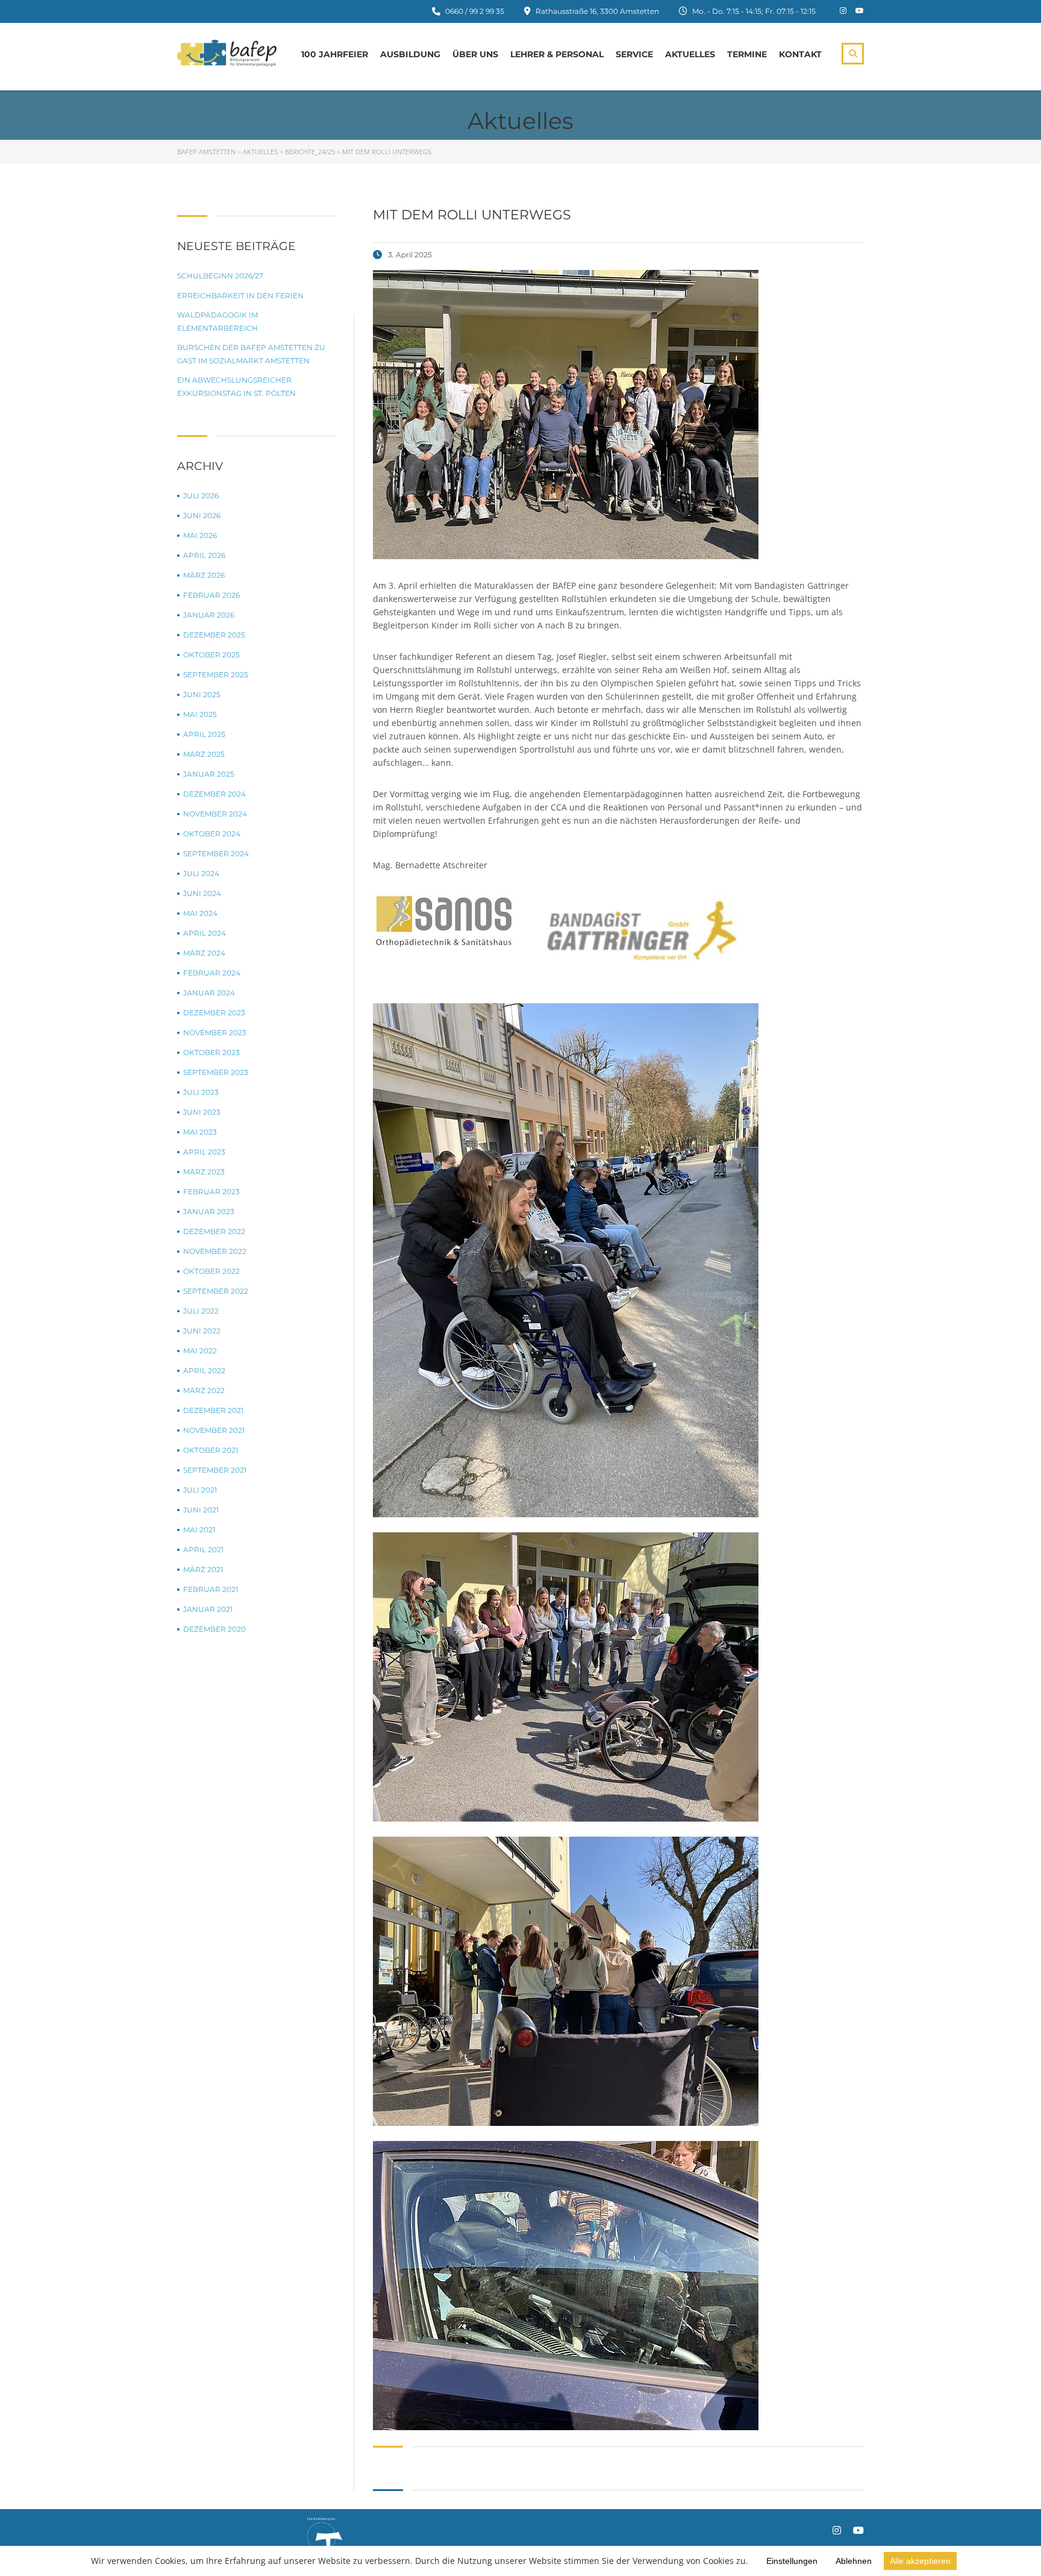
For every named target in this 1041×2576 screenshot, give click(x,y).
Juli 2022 (201, 1311)
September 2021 (215, 1470)
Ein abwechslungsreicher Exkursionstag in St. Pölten (236, 387)
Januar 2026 (209, 615)
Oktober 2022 (211, 1271)
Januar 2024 (209, 993)
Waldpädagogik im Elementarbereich (217, 321)
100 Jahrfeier (335, 54)
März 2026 (204, 575)
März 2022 (204, 1390)
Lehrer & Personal (557, 54)
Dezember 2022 (214, 1231)
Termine (747, 54)
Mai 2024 (200, 913)
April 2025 (204, 734)
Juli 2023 (201, 1092)
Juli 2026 (201, 496)
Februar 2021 (211, 1589)
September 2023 (216, 1072)
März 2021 (203, 1569)
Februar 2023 (211, 1192)
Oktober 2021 (211, 1450)
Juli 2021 (200, 1490)
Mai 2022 (200, 1351)
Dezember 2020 (214, 1629)
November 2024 (215, 814)
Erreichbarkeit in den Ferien (240, 296)
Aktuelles (690, 54)
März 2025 (204, 754)
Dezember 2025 (214, 635)
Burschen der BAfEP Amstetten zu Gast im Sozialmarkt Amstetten (251, 354)
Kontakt (800, 54)
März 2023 (204, 1172)
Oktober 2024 (212, 834)
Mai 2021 (199, 1530)
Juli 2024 (201, 873)
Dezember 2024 (214, 794)
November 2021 (214, 1430)
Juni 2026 (202, 516)
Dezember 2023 (214, 1013)
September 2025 (216, 675)
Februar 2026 (211, 595)
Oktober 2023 (211, 1052)
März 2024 (204, 953)
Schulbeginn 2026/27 (220, 276)
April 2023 (204, 1152)
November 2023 (215, 1033)
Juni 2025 (202, 694)
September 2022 (216, 1291)
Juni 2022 (202, 1331)
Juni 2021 (201, 1510)
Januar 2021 (208, 1609)
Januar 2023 (209, 1211)
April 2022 (204, 1371)
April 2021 (203, 1550)
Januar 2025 (209, 774)
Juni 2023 (202, 1112)
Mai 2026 (200, 535)
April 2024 (205, 933)
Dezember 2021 (213, 1410)
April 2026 (204, 555)
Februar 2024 (212, 973)
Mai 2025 (200, 714)
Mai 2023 (200, 1132)
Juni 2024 (202, 893)
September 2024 (216, 854)
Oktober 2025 (211, 655)
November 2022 (215, 1251)
